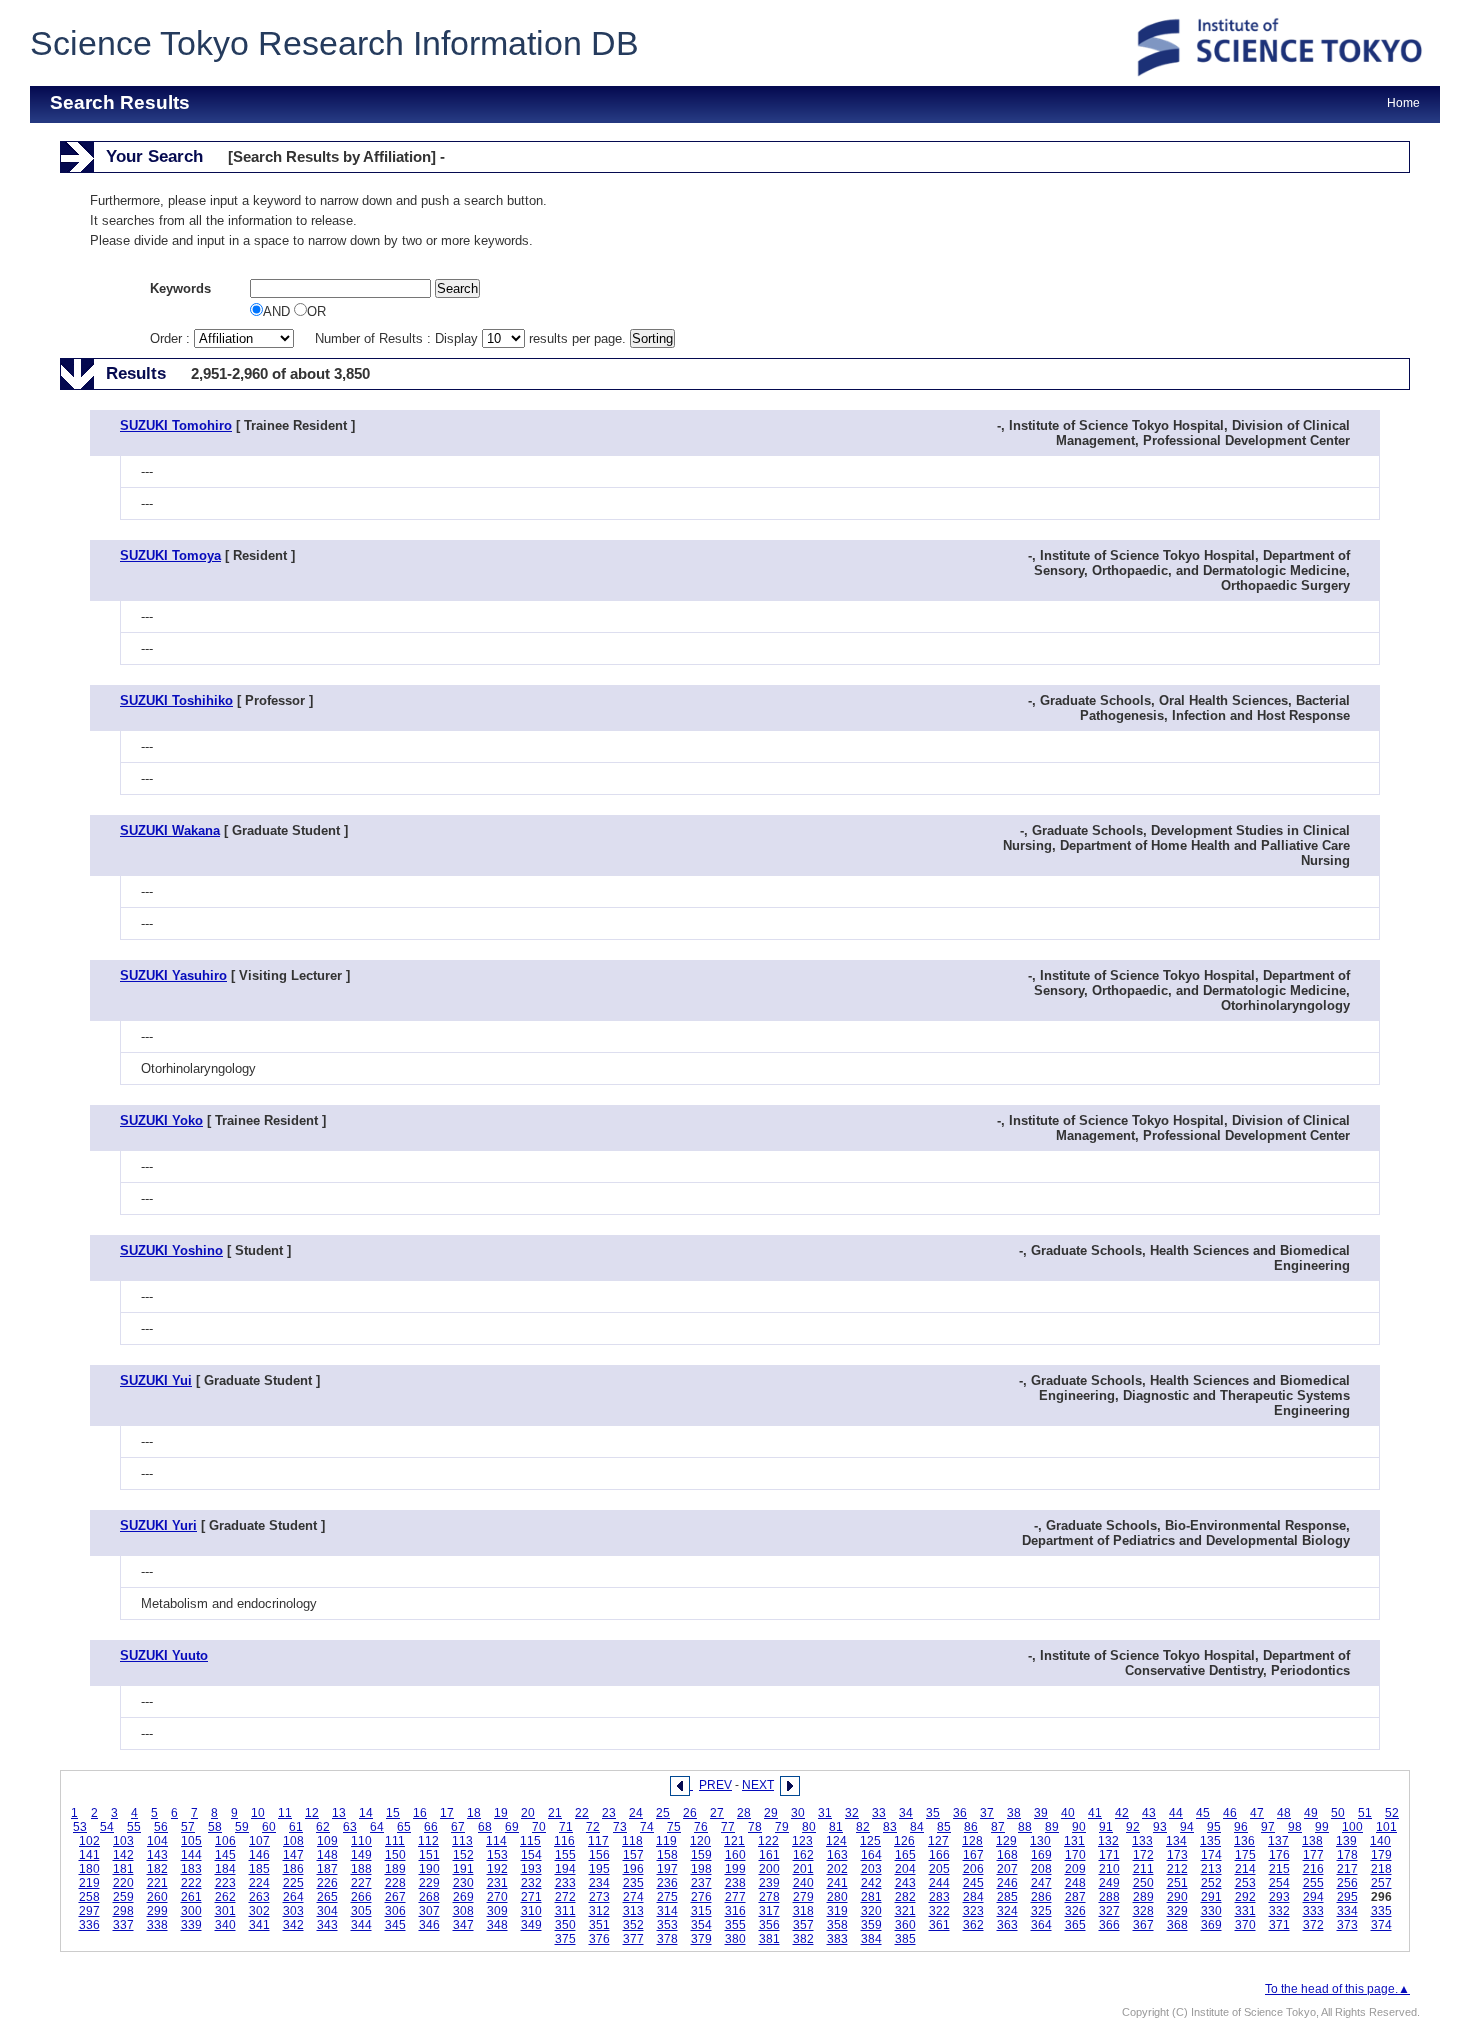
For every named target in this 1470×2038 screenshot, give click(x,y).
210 (1109, 1869)
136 (1244, 1841)
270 (497, 1897)
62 (323, 1827)
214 (1245, 1869)
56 (161, 1827)
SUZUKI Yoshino (171, 1250)
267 (395, 1897)
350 (565, 1925)
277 (735, 1897)
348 (497, 1925)
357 (803, 1925)
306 (395, 1911)
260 (157, 1897)
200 (769, 1869)
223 (225, 1883)
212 (1177, 1869)
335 (1381, 1911)
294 (1313, 1897)
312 (599, 1911)
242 (871, 1883)
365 (1075, 1925)
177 (1313, 1855)
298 (123, 1911)
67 (458, 1827)
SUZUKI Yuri (158, 1525)
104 (157, 1841)
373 (1347, 1925)
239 (769, 1883)
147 (293, 1855)
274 (633, 1897)
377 (633, 1939)
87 (998, 1827)
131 (1074, 1841)
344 (361, 1925)
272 (565, 1897)
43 (1149, 1813)
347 (463, 1925)
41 (1095, 1813)
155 (565, 1855)
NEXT (758, 1785)
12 (312, 1813)
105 (191, 1841)
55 (134, 1827)
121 (734, 1841)
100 (1352, 1827)
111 (395, 1841)
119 (666, 1841)
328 (1143, 1911)
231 (497, 1883)
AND (278, 311)
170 (1075, 1855)
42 (1122, 1813)
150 (395, 1855)
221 (157, 1883)
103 (123, 1841)
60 (269, 1827)
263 (259, 1897)
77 (728, 1827)
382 (803, 1939)
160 (735, 1855)
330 (1211, 1911)
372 (1313, 1925)
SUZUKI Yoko (161, 1120)
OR (316, 311)
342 (293, 1925)
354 (701, 1925)
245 (973, 1883)
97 (1268, 1827)
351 (599, 1925)
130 (1040, 1841)
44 (1176, 1813)
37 (987, 1813)
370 (1245, 1925)
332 (1279, 1911)
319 (837, 1911)
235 (633, 1883)
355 (735, 1925)
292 (1245, 1897)
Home (1403, 103)
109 (327, 1841)
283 (939, 1897)
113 (462, 1841)
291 (1211, 1897)
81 (836, 1827)
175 (1245, 1855)
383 (837, 1939)
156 (599, 1855)
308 (463, 1911)
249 (1109, 1883)
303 (293, 1911)
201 (803, 1869)
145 (225, 1855)
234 (599, 1883)
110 (361, 1841)
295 (1347, 1897)
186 (293, 1869)
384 (871, 1939)
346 (429, 1925)
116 (564, 1841)
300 (191, 1911)
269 (463, 1897)
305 (361, 1911)
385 (905, 1939)
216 (1313, 1869)
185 (259, 1869)
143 (157, 1855)
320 (871, 1911)
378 (667, 1939)
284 (973, 1897)
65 (404, 1827)
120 (700, 1841)
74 (647, 1827)
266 (361, 1897)
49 (1311, 1813)
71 (566, 1827)
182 (157, 1869)
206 (973, 1869)
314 (667, 1911)
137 (1278, 1841)
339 (191, 1925)
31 (825, 1813)
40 (1068, 1813)
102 (89, 1841)
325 (1041, 1911)
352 (633, 1925)
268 (429, 1897)
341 (259, 1925)
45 (1203, 1813)
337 (123, 1925)
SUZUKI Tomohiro (176, 425)
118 (632, 1841)
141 (89, 1855)
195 (599, 1869)
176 (1279, 1855)
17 (447, 1813)
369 (1211, 1925)
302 (259, 1911)
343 (327, 1925)
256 (1347, 1883)
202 (837, 1869)
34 (906, 1813)
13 (339, 1813)
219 (89, 1883)
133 (1142, 1841)
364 (1041, 1925)
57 (188, 1827)
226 (327, 1883)
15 (393, 1813)
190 (429, 1869)
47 (1257, 1813)
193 (531, 1869)
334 (1347, 1911)
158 (667, 1855)
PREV (715, 1785)
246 (1007, 1883)
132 (1108, 1841)
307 (429, 1911)
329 (1177, 1911)
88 (1025, 1827)
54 (107, 1827)
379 (701, 1939)
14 (366, 1813)
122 (768, 1841)
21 (555, 1813)
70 (539, 1827)
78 (755, 1827)
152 (463, 1855)
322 (939, 1911)
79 (782, 1827)
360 (905, 1925)
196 (633, 1869)
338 (157, 1925)
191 (463, 1869)
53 (80, 1827)
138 (1312, 1841)
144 (191, 1855)
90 (1079, 1827)
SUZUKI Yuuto (164, 1655)
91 (1106, 1827)
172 (1143, 1855)
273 (599, 1897)
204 (905, 1869)
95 (1214, 1827)
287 (1075, 1897)
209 (1075, 1869)
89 (1052, 1827)
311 (565, 1911)
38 (1014, 1813)
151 (429, 1855)
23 (609, 1813)
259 (123, 1897)
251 (1177, 1883)
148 (327, 1855)
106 (225, 1841)
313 (633, 1911)
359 (871, 1925)
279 (803, 1897)
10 (258, 1813)
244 (939, 1883)
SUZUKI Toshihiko (176, 700)
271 (531, 1897)
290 (1177, 1897)
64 (377, 1827)
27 (717, 1813)
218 (1381, 1869)
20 (528, 1813)
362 (973, 1925)
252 (1211, 1883)
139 (1346, 1841)
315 (701, 1911)
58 (215, 1827)
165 (905, 1855)
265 (327, 1897)
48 (1284, 1813)
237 (701, 1883)
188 (361, 1869)
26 (690, 1813)
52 (1392, 1813)
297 (89, 1911)
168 (1007, 1855)
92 (1133, 1827)
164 (871, 1855)
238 (735, 1883)
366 (1109, 1925)
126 (904, 1841)
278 (769, 1897)
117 (598, 1841)
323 (973, 1911)
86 (971, 1827)
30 (798, 1813)
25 (663, 1813)
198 (701, 1869)
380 (735, 1939)
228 (395, 1883)
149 (361, 1855)
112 (428, 1841)
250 (1143, 1883)
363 (1007, 1925)
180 (89, 1869)
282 (905, 1897)
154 (531, 1855)
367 (1143, 1925)
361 (939, 1925)
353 (667, 1925)
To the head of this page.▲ (1337, 1989)
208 (1041, 1869)
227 (361, 1883)
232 (531, 1883)
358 (837, 1925)
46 (1230, 1813)
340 (225, 1925)
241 (837, 1883)
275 (667, 1897)
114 (496, 1841)
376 (599, 1939)
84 (917, 1827)
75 (674, 1827)
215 (1279, 1869)
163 (837, 1855)
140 (1380, 1841)
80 (809, 1827)
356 (769, 1925)
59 (242, 1827)
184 (225, 1869)
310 (531, 1911)
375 (565, 1939)
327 (1109, 1911)
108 (293, 1841)
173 (1177, 1855)
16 (420, 1813)
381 (769, 1939)
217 (1347, 1869)
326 (1075, 1911)
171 (1109, 1855)
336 (89, 1925)
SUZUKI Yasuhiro (173, 975)
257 (1381, 1883)
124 (836, 1841)
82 (863, 1827)
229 (429, 1883)
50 (1338, 1813)
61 (296, 1827)
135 (1210, 1841)
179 (1381, 1855)
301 (225, 1911)
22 (582, 1813)
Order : (172, 338)
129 (1006, 1841)
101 (1386, 1827)
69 (512, 1827)
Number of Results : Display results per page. (472, 338)
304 (327, 1911)
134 (1176, 1841)
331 (1245, 1911)
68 (485, 1827)
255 (1313, 1883)
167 (973, 1855)
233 (565, 1883)
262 (225, 1897)
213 (1211, 1869)
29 (771, 1813)
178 (1347, 1855)
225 (293, 1883)
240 (803, 1883)
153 (497, 1855)
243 (905, 1883)
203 (871, 1869)
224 (259, 1883)
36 (960, 1813)
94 (1187, 1827)
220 (123, 1883)
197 (667, 1869)
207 (1007, 1869)
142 (123, 1855)
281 (871, 1897)
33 (879, 1813)
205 (939, 1869)
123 (802, 1841)
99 (1322, 1827)
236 (667, 1883)
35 (933, 1813)
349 (531, 1925)
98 (1295, 1827)
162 (803, 1855)
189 (395, 1869)
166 (939, 1855)
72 (593, 1827)
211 (1143, 1869)
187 (327, 1869)
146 (259, 1855)
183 (191, 1869)
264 (293, 1897)
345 (395, 1925)
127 (938, 1841)
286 (1041, 1897)
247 (1041, 1883)
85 (944, 1827)
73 (620, 1827)
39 (1041, 1813)
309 (497, 1911)
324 (1007, 1911)
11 (285, 1813)
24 (636, 1813)
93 (1160, 1827)
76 (701, 1827)
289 (1143, 1897)
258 (89, 1897)
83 (890, 1827)
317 (769, 1911)
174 (1211, 1855)
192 (497, 1869)
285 (1007, 1897)
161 (769, 1855)
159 (701, 1855)
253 (1245, 1883)
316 (735, 1911)
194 (565, 1869)
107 (259, 1841)
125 (870, 1841)
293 (1279, 1897)
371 (1279, 1925)
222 (191, 1883)
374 (1381, 1925)
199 (735, 1869)
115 (530, 1841)
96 (1241, 1827)
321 (905, 1911)
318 (803, 1911)
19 (501, 1813)
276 (701, 1897)
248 (1075, 1883)
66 (431, 1827)
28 (744, 1813)
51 (1365, 1813)
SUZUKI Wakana (170, 830)
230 (463, 1883)
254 (1279, 1883)
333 (1313, 1911)
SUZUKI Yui (156, 1380)
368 (1177, 1925)
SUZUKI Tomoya (170, 555)
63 (350, 1827)
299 (157, 1911)
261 (191, 1897)
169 (1041, 1855)
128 (972, 1841)
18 (474, 1813)
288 (1109, 1897)
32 (852, 1813)
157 (633, 1855)
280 (837, 1897)
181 (123, 1869)
